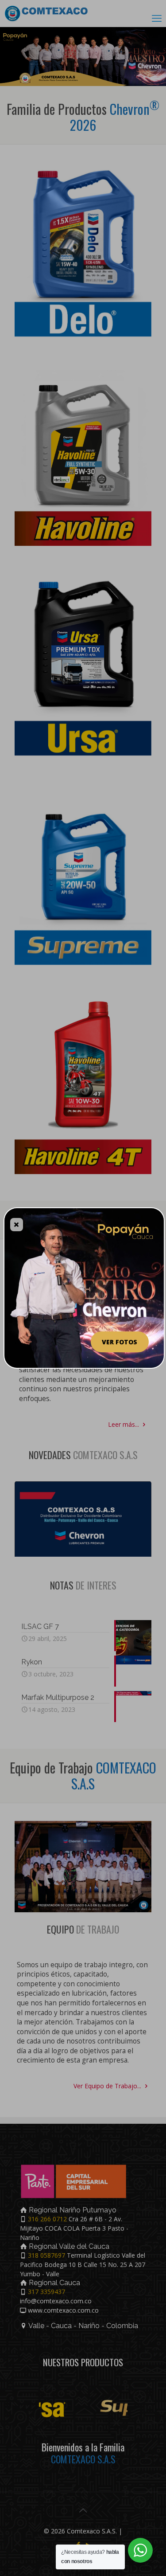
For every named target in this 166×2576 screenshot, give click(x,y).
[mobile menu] (157, 18)
